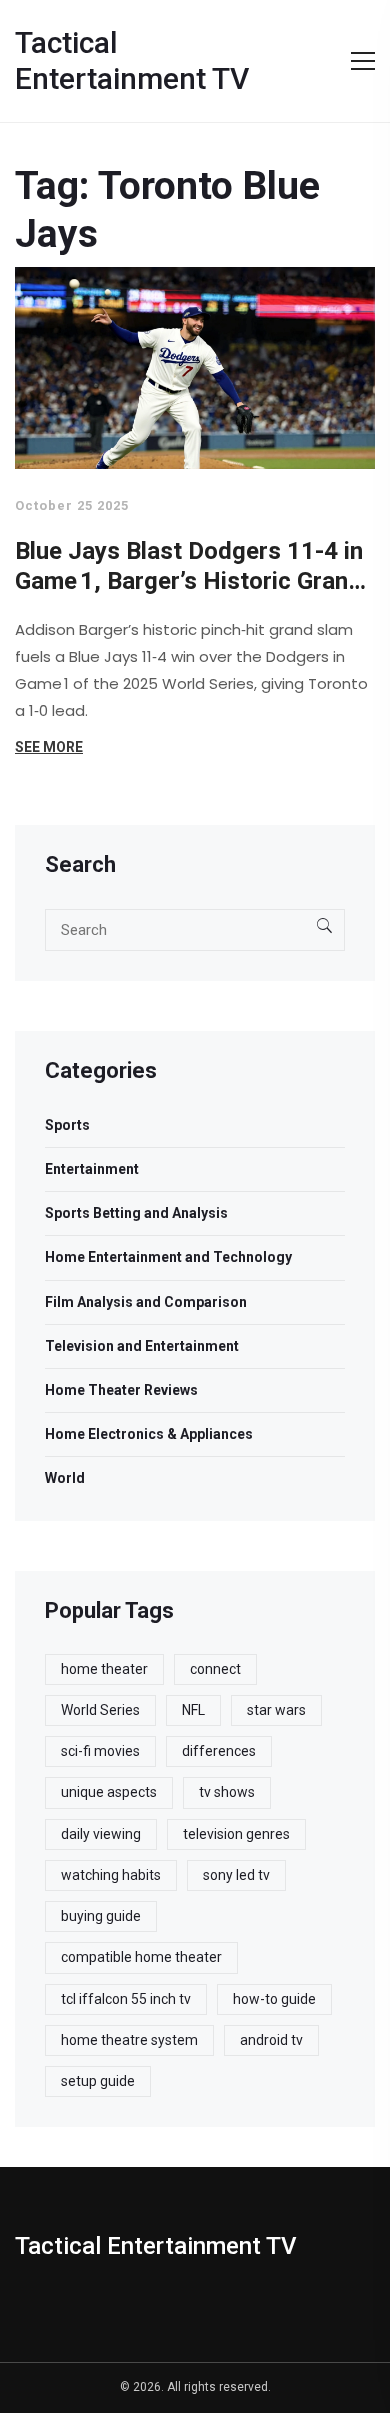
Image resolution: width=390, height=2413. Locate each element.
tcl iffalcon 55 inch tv (126, 1999)
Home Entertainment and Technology (168, 1257)
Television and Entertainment (142, 1346)
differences (219, 1751)
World (65, 1478)
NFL (193, 1710)
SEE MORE (49, 747)
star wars (276, 1710)
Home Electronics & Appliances (149, 1434)
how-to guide (274, 1999)
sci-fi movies (100, 1751)
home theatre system (129, 2040)
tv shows (227, 1792)
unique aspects (109, 1792)
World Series (100, 1710)
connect (215, 1669)
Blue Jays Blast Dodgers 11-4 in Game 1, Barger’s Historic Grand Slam (189, 566)
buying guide (101, 1916)
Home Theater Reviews (121, 1390)
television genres (236, 1834)
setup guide (98, 2081)
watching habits (111, 1875)
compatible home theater (141, 1957)
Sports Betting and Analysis (136, 1213)
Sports (67, 1125)
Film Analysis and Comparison (146, 1302)
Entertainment (92, 1169)
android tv (271, 2040)
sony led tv (236, 1875)
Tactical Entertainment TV (132, 60)
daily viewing (101, 1834)
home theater (104, 1669)
